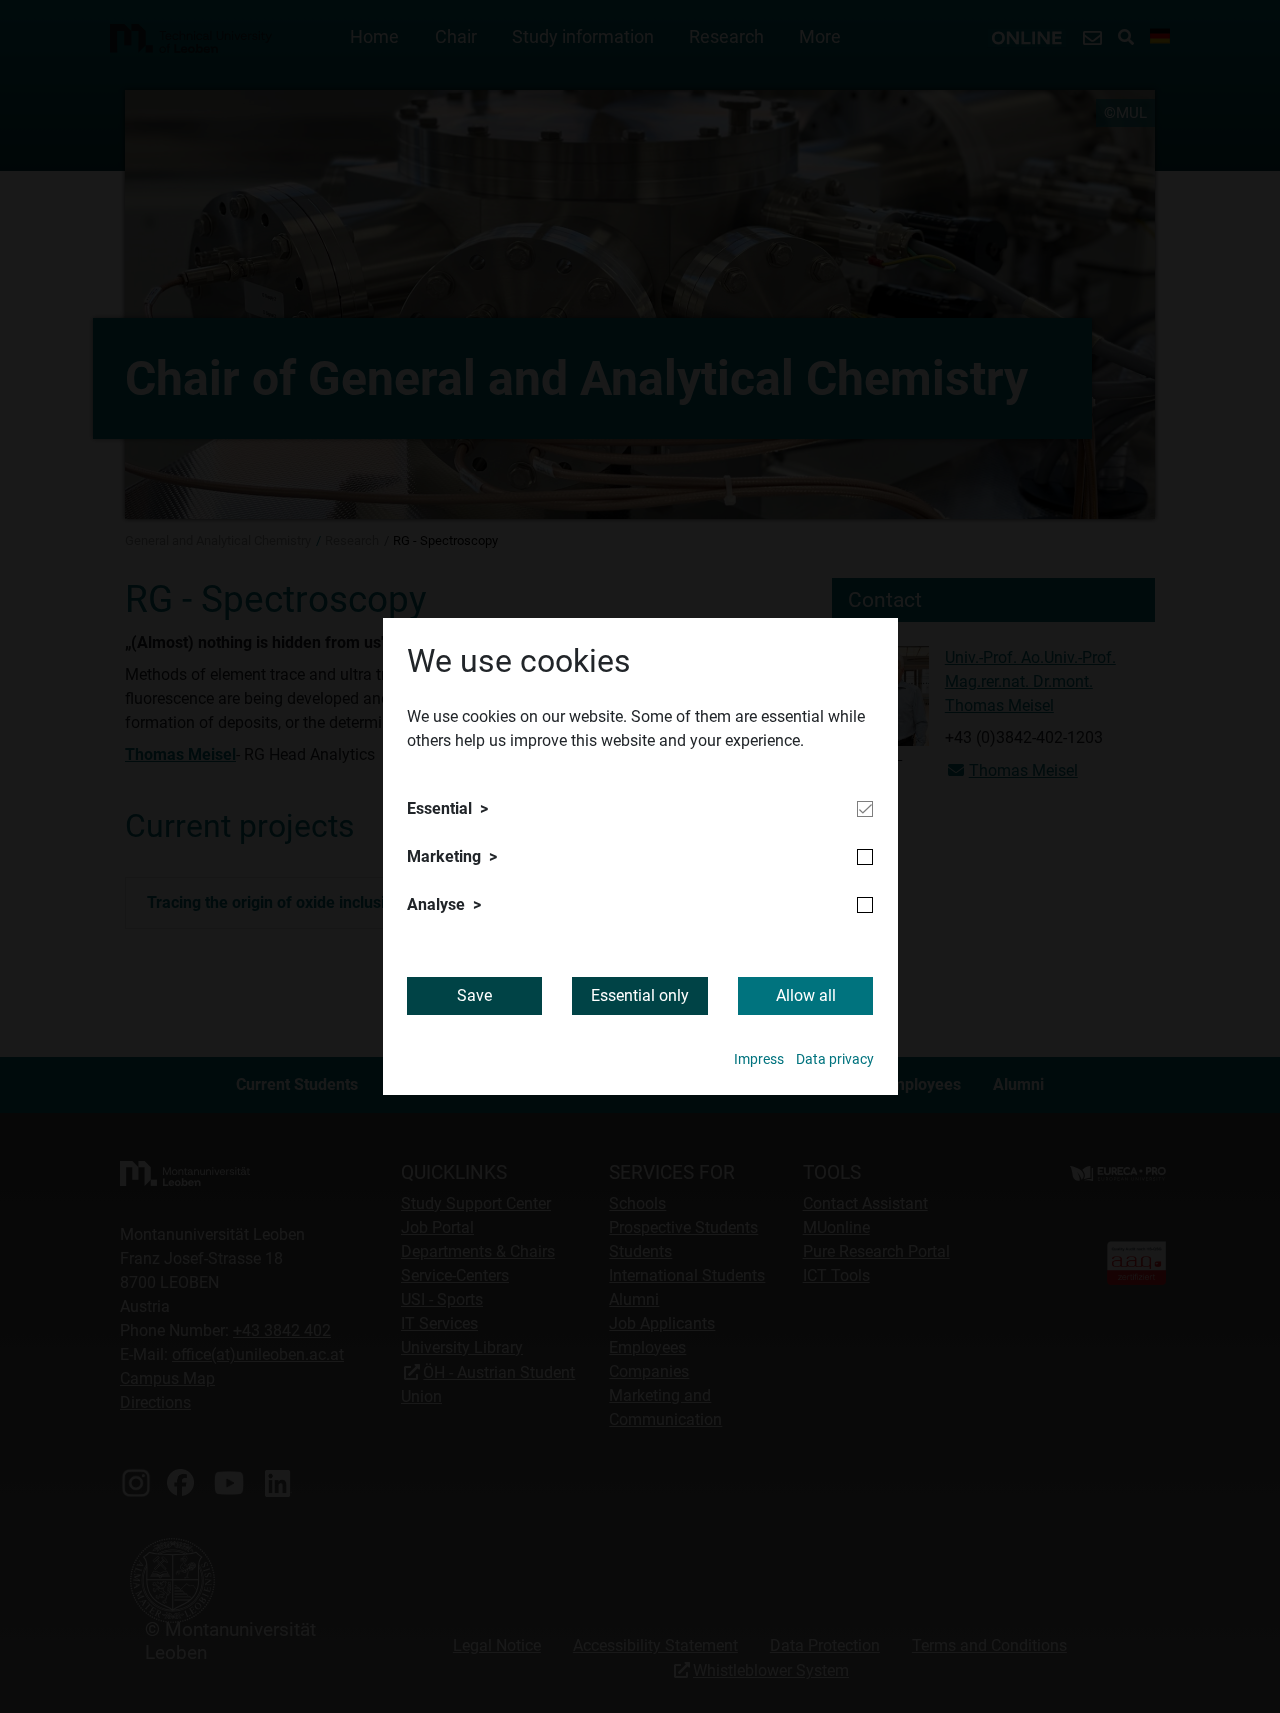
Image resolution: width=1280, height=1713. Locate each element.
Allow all (806, 995)
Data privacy (835, 1059)
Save (474, 995)
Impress (759, 1059)
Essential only (640, 995)
